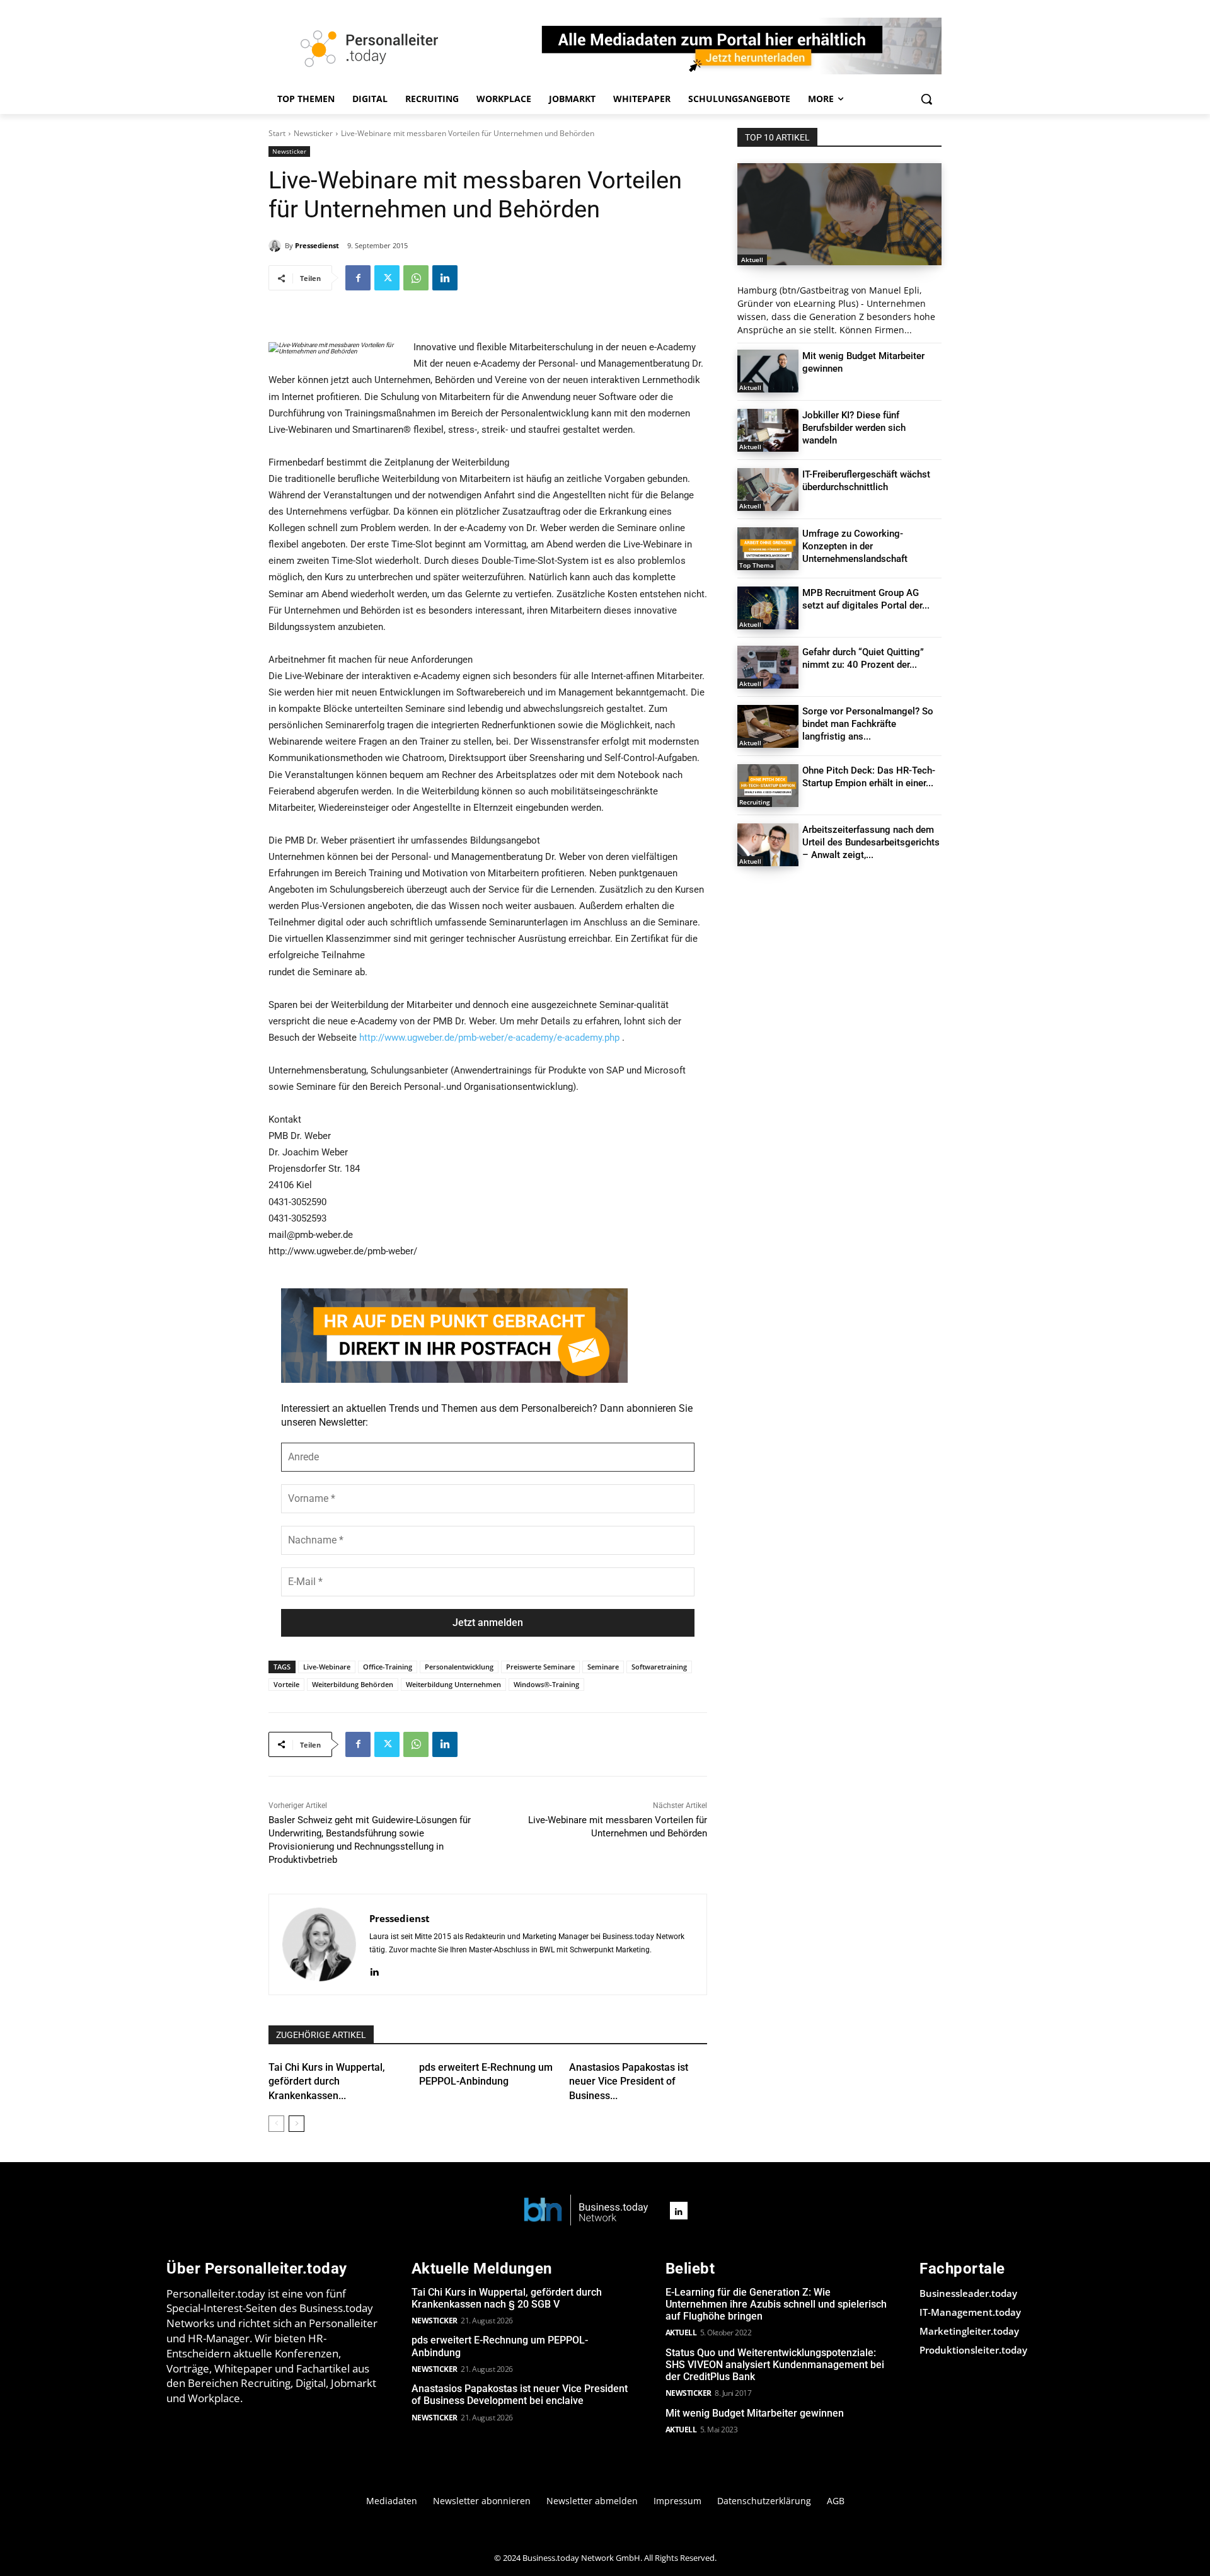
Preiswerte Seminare (540, 1667)
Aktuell (752, 260)
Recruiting (755, 802)
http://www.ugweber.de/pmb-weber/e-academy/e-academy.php (489, 1038)
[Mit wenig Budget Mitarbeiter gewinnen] (768, 371)
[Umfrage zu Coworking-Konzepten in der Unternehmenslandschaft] (768, 549)
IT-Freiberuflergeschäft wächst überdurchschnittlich (866, 481)
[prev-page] (276, 2124)
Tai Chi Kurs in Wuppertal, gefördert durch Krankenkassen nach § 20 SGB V (507, 2298)
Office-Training (388, 1667)
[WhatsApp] (416, 278)
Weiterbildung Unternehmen (453, 1684)
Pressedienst (317, 245)
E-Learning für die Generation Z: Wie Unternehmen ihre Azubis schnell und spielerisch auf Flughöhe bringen (776, 2304)
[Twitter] (387, 278)
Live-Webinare (327, 1667)
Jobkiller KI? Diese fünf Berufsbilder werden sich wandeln (854, 428)
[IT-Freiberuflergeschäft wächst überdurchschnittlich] (768, 489)
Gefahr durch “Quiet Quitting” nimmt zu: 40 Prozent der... (863, 658)
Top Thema (757, 565)
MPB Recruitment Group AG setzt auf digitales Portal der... (866, 599)
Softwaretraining (659, 1667)
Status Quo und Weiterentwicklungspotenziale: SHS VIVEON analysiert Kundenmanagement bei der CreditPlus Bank (775, 2365)
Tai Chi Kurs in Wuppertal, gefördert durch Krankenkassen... (327, 2081)
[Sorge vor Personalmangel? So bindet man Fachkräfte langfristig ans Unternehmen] (768, 726)
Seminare (603, 1667)
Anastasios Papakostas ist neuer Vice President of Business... (629, 2081)
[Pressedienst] (277, 246)
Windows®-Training (546, 1684)
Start (277, 133)
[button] (926, 99)
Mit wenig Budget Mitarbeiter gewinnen (755, 2413)
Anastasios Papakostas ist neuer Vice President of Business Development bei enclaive (520, 2395)
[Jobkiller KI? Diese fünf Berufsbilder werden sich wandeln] (768, 430)
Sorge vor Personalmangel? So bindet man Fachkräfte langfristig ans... (868, 724)
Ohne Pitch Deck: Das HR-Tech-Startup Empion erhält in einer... (869, 777)
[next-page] (297, 2124)
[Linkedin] (445, 278)
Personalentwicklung (459, 1667)
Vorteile (286, 1684)
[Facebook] (358, 278)
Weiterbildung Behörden (353, 1684)
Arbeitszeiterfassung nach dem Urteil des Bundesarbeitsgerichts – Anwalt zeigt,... (871, 842)
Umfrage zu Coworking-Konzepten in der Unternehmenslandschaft (855, 546)
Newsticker (313, 133)
